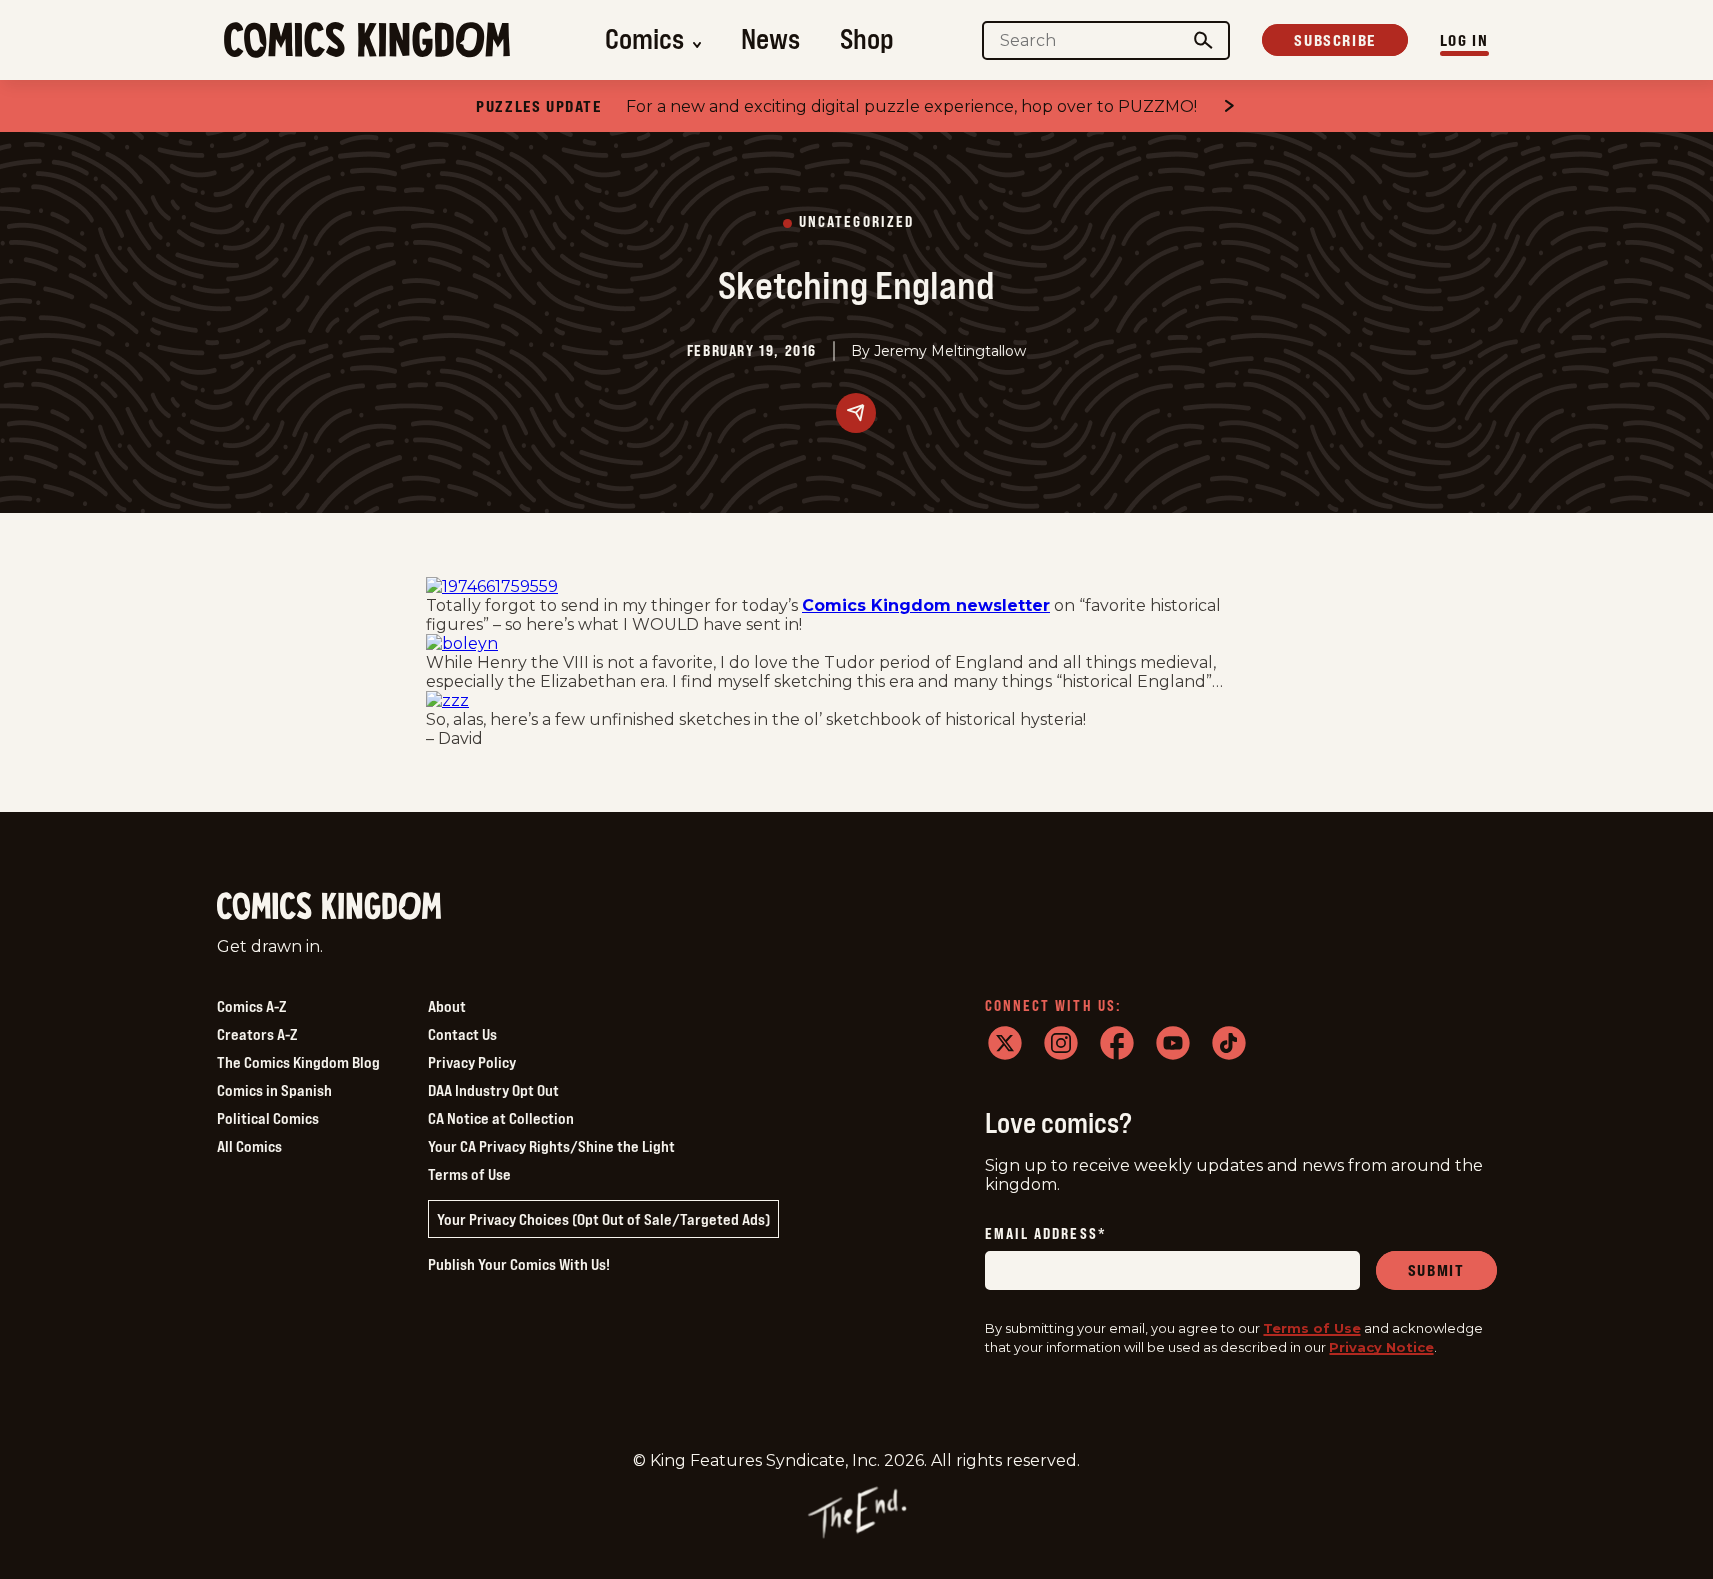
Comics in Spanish (274, 1090)
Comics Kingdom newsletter (926, 605)
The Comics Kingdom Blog (298, 1062)
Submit (1436, 1270)
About (447, 1006)
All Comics (249, 1146)
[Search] (1203, 40)
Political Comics (268, 1118)
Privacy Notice (1381, 1347)
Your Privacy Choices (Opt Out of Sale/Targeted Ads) (603, 1219)
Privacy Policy (472, 1062)
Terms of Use (469, 1174)
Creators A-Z (257, 1034)
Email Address (1046, 1234)
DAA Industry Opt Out (493, 1090)
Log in (1464, 40)
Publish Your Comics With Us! (519, 1264)
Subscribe (1334, 40)
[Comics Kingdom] (329, 906)
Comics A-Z (251, 1006)
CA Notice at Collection (501, 1118)
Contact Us (462, 1034)
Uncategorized (856, 222)
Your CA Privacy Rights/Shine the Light (551, 1146)
